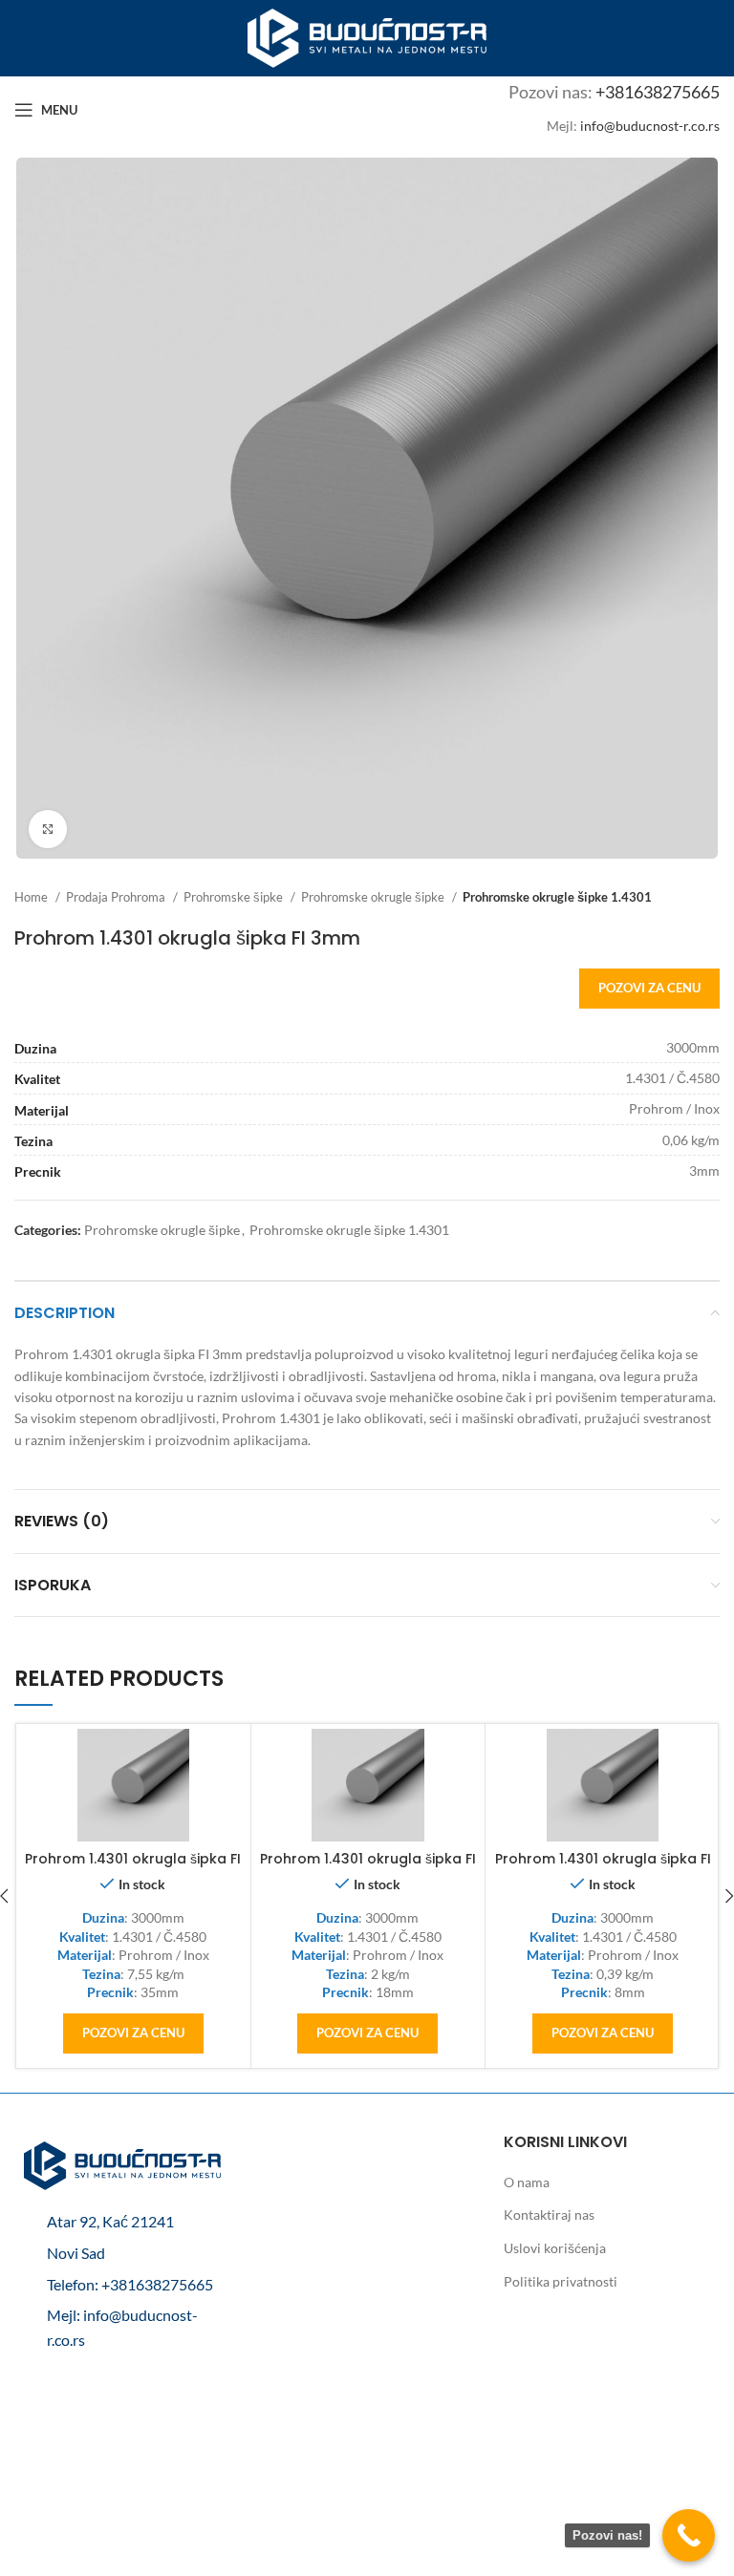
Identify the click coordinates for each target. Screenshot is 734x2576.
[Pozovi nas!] (689, 2535)
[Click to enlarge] (48, 829)
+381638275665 (658, 92)
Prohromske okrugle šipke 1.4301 (557, 897)
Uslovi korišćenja (555, 2248)
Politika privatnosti (561, 2281)
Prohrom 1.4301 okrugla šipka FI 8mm (603, 1868)
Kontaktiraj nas (549, 2214)
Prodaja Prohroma (117, 897)
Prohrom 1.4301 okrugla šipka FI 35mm (133, 1868)
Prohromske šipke (235, 897)
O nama (527, 2182)
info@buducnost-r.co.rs (650, 126)
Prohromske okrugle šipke (374, 897)
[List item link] (122, 2285)
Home (32, 897)
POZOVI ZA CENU (649, 988)
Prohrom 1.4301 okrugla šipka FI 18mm (368, 1868)
